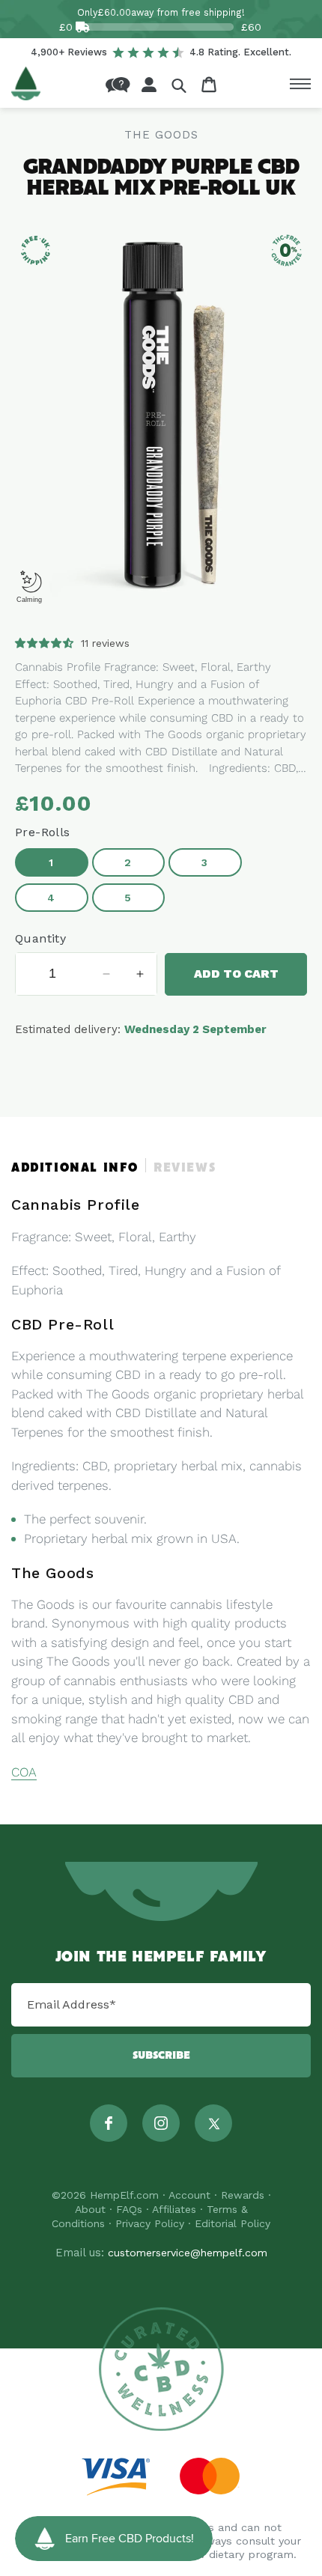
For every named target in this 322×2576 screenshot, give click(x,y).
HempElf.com (124, 2195)
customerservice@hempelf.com (188, 2253)
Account (189, 2195)
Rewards (243, 2195)
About (90, 2209)
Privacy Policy (150, 2223)
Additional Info (75, 1168)
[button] (179, 85)
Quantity (40, 938)
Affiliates (174, 2209)
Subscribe (161, 2056)
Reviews (185, 1168)
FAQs (129, 2209)
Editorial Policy (233, 2223)
